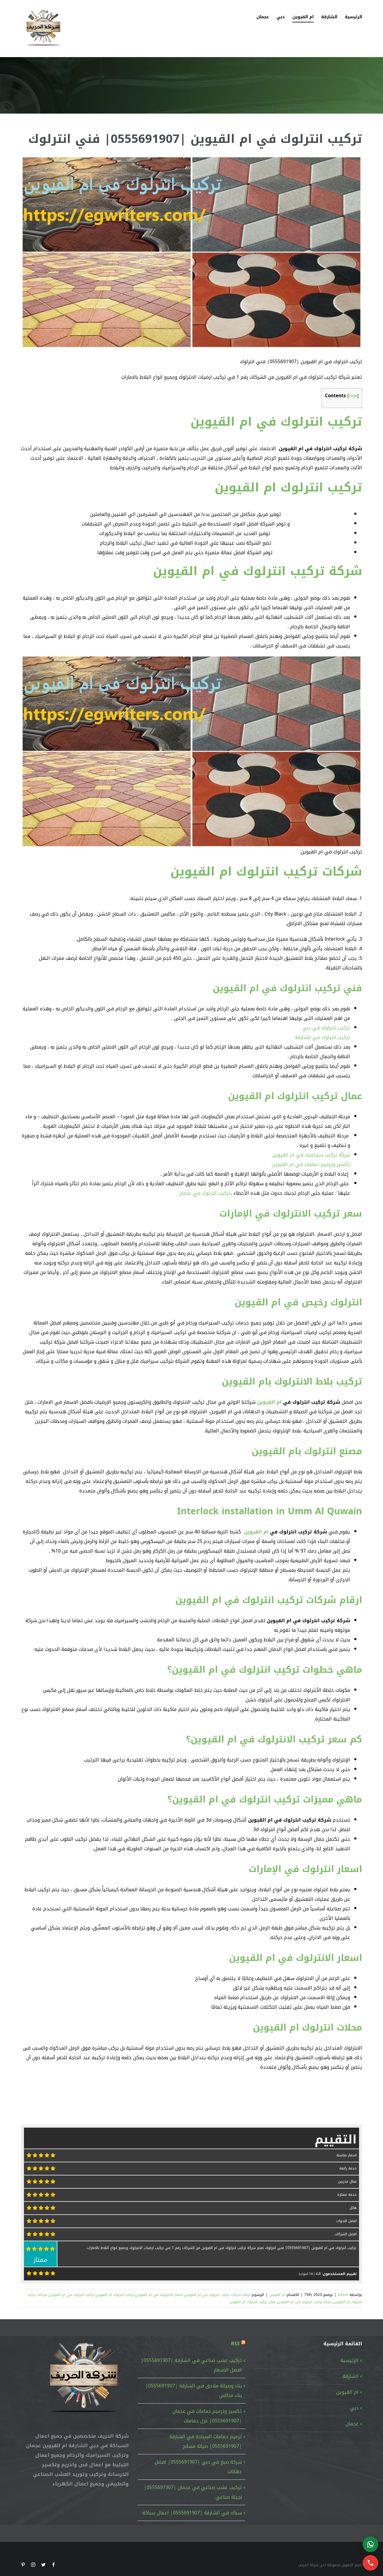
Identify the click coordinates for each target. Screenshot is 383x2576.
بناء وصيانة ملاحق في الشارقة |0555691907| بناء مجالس (194, 2391)
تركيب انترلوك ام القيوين (288, 488)
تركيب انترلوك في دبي (326, 1028)
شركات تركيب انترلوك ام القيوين (266, 872)
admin (343, 2295)
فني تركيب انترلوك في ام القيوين (287, 988)
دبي (354, 2408)
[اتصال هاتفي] (370, 2563)
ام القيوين (269, 1402)
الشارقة (351, 2376)
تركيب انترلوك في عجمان (205, 1193)
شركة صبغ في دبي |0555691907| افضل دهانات (198, 2467)
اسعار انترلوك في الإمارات (305, 1869)
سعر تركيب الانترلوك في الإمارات (291, 1214)
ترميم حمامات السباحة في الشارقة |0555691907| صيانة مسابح (206, 2441)
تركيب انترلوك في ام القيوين (276, 422)
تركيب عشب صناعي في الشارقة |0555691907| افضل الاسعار (191, 2365)
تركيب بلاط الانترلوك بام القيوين (292, 1382)
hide (353, 396)
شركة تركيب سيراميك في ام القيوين (311, 1155)
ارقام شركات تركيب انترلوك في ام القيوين (269, 1600)
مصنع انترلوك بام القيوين (307, 1451)
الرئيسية (349, 2360)
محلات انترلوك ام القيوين (307, 2028)
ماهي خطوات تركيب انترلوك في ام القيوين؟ (265, 1670)
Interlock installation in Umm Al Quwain (270, 1511)
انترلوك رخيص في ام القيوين (298, 1302)
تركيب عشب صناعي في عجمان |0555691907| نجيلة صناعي (193, 2492)
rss (235, 2344)
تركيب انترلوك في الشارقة (323, 1037)
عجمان (352, 2424)
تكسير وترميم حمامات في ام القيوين (311, 1164)
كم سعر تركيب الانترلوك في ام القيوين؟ (274, 1739)
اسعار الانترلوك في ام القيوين (295, 1958)
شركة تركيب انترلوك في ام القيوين (257, 571)
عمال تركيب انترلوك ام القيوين (295, 1096)
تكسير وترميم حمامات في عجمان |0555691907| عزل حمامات (207, 2416)
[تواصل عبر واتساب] (370, 2544)
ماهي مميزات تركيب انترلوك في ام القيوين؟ (265, 1799)
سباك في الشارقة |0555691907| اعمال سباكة (192, 2513)
